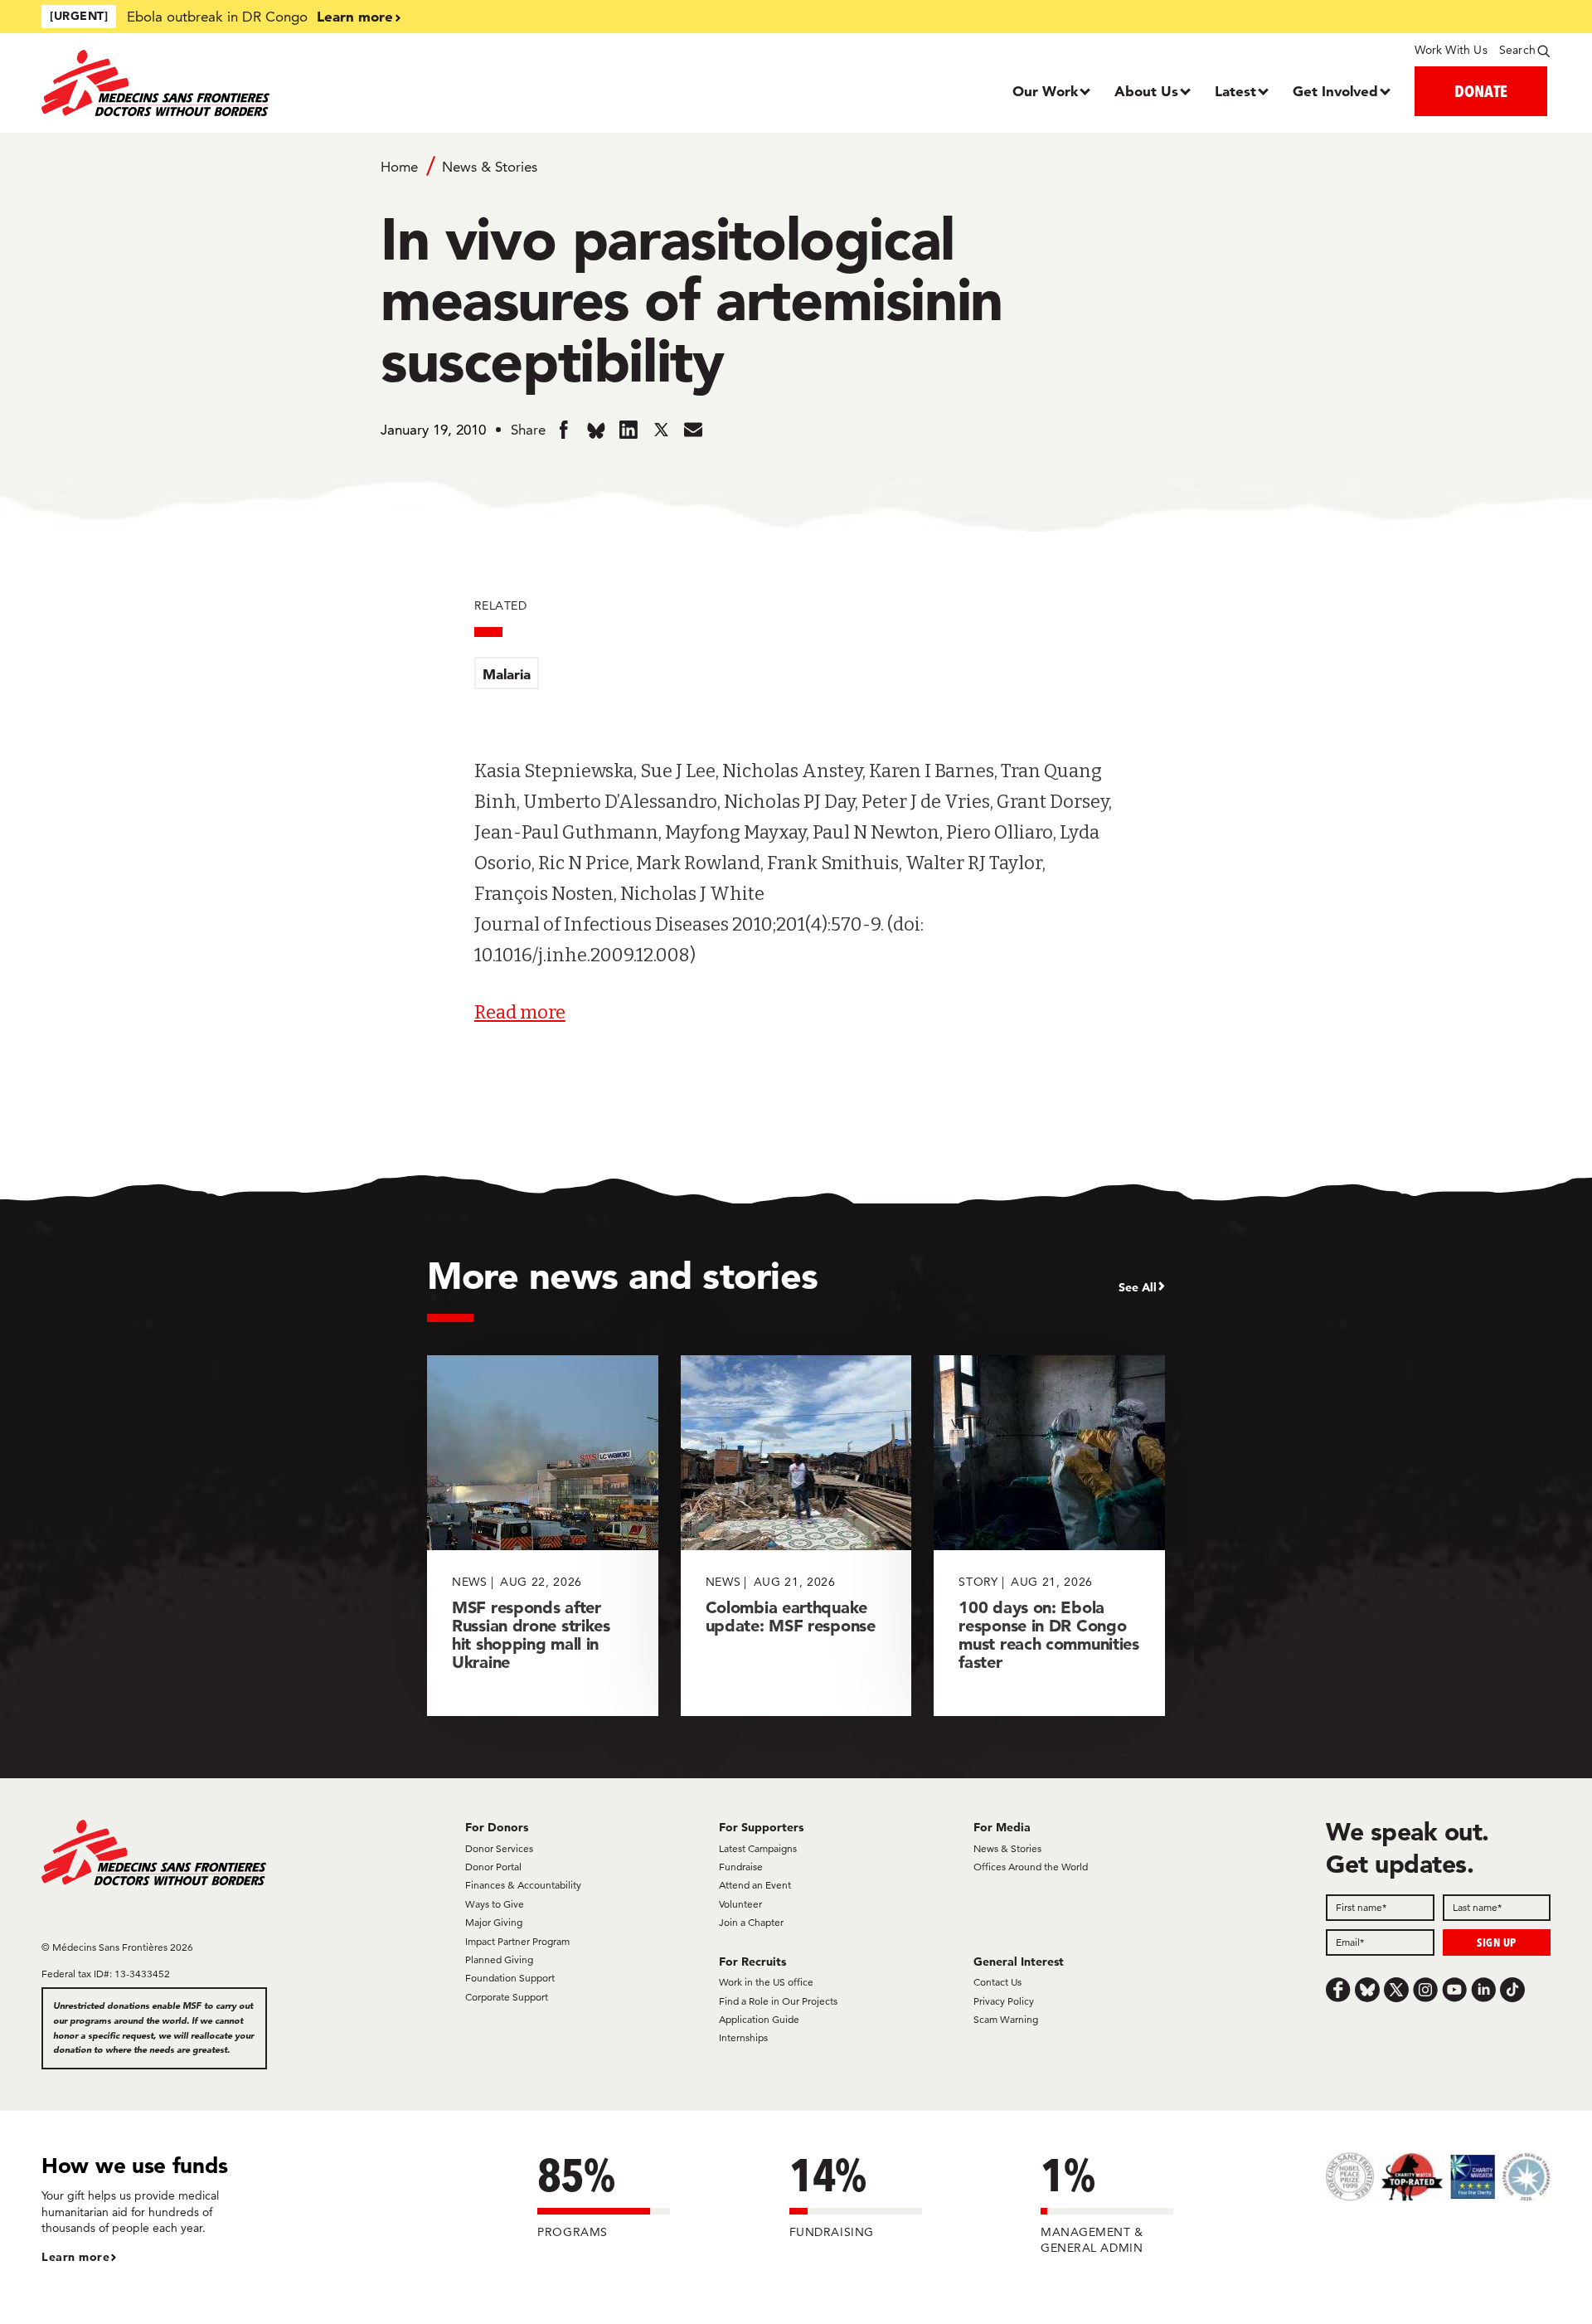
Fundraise (741, 1867)
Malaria (507, 674)
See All (1138, 1287)
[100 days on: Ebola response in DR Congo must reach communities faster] (1049, 1536)
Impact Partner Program (517, 1941)
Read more (520, 1012)
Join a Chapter (751, 1922)
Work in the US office (766, 1982)
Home (399, 167)
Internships (743, 2037)
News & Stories (490, 167)
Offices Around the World (1031, 1867)
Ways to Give (495, 1904)
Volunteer (740, 1904)
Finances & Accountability (523, 1885)
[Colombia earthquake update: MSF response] (796, 1536)
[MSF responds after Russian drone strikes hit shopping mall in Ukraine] (543, 1536)
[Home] (230, 83)
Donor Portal (493, 1867)
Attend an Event (755, 1885)
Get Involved (1335, 91)
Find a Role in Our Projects (778, 2001)
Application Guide (759, 2019)
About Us (1146, 91)
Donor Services (499, 1848)
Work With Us (1451, 50)
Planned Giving (499, 1959)
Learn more (355, 16)
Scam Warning (1006, 2019)
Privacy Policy (1004, 2001)
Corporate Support (507, 1997)
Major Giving (494, 1922)
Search (1517, 50)
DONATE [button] (1481, 91)
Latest (1235, 91)
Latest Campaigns (758, 1848)
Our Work (1045, 91)
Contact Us (997, 1982)
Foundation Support (510, 1978)
